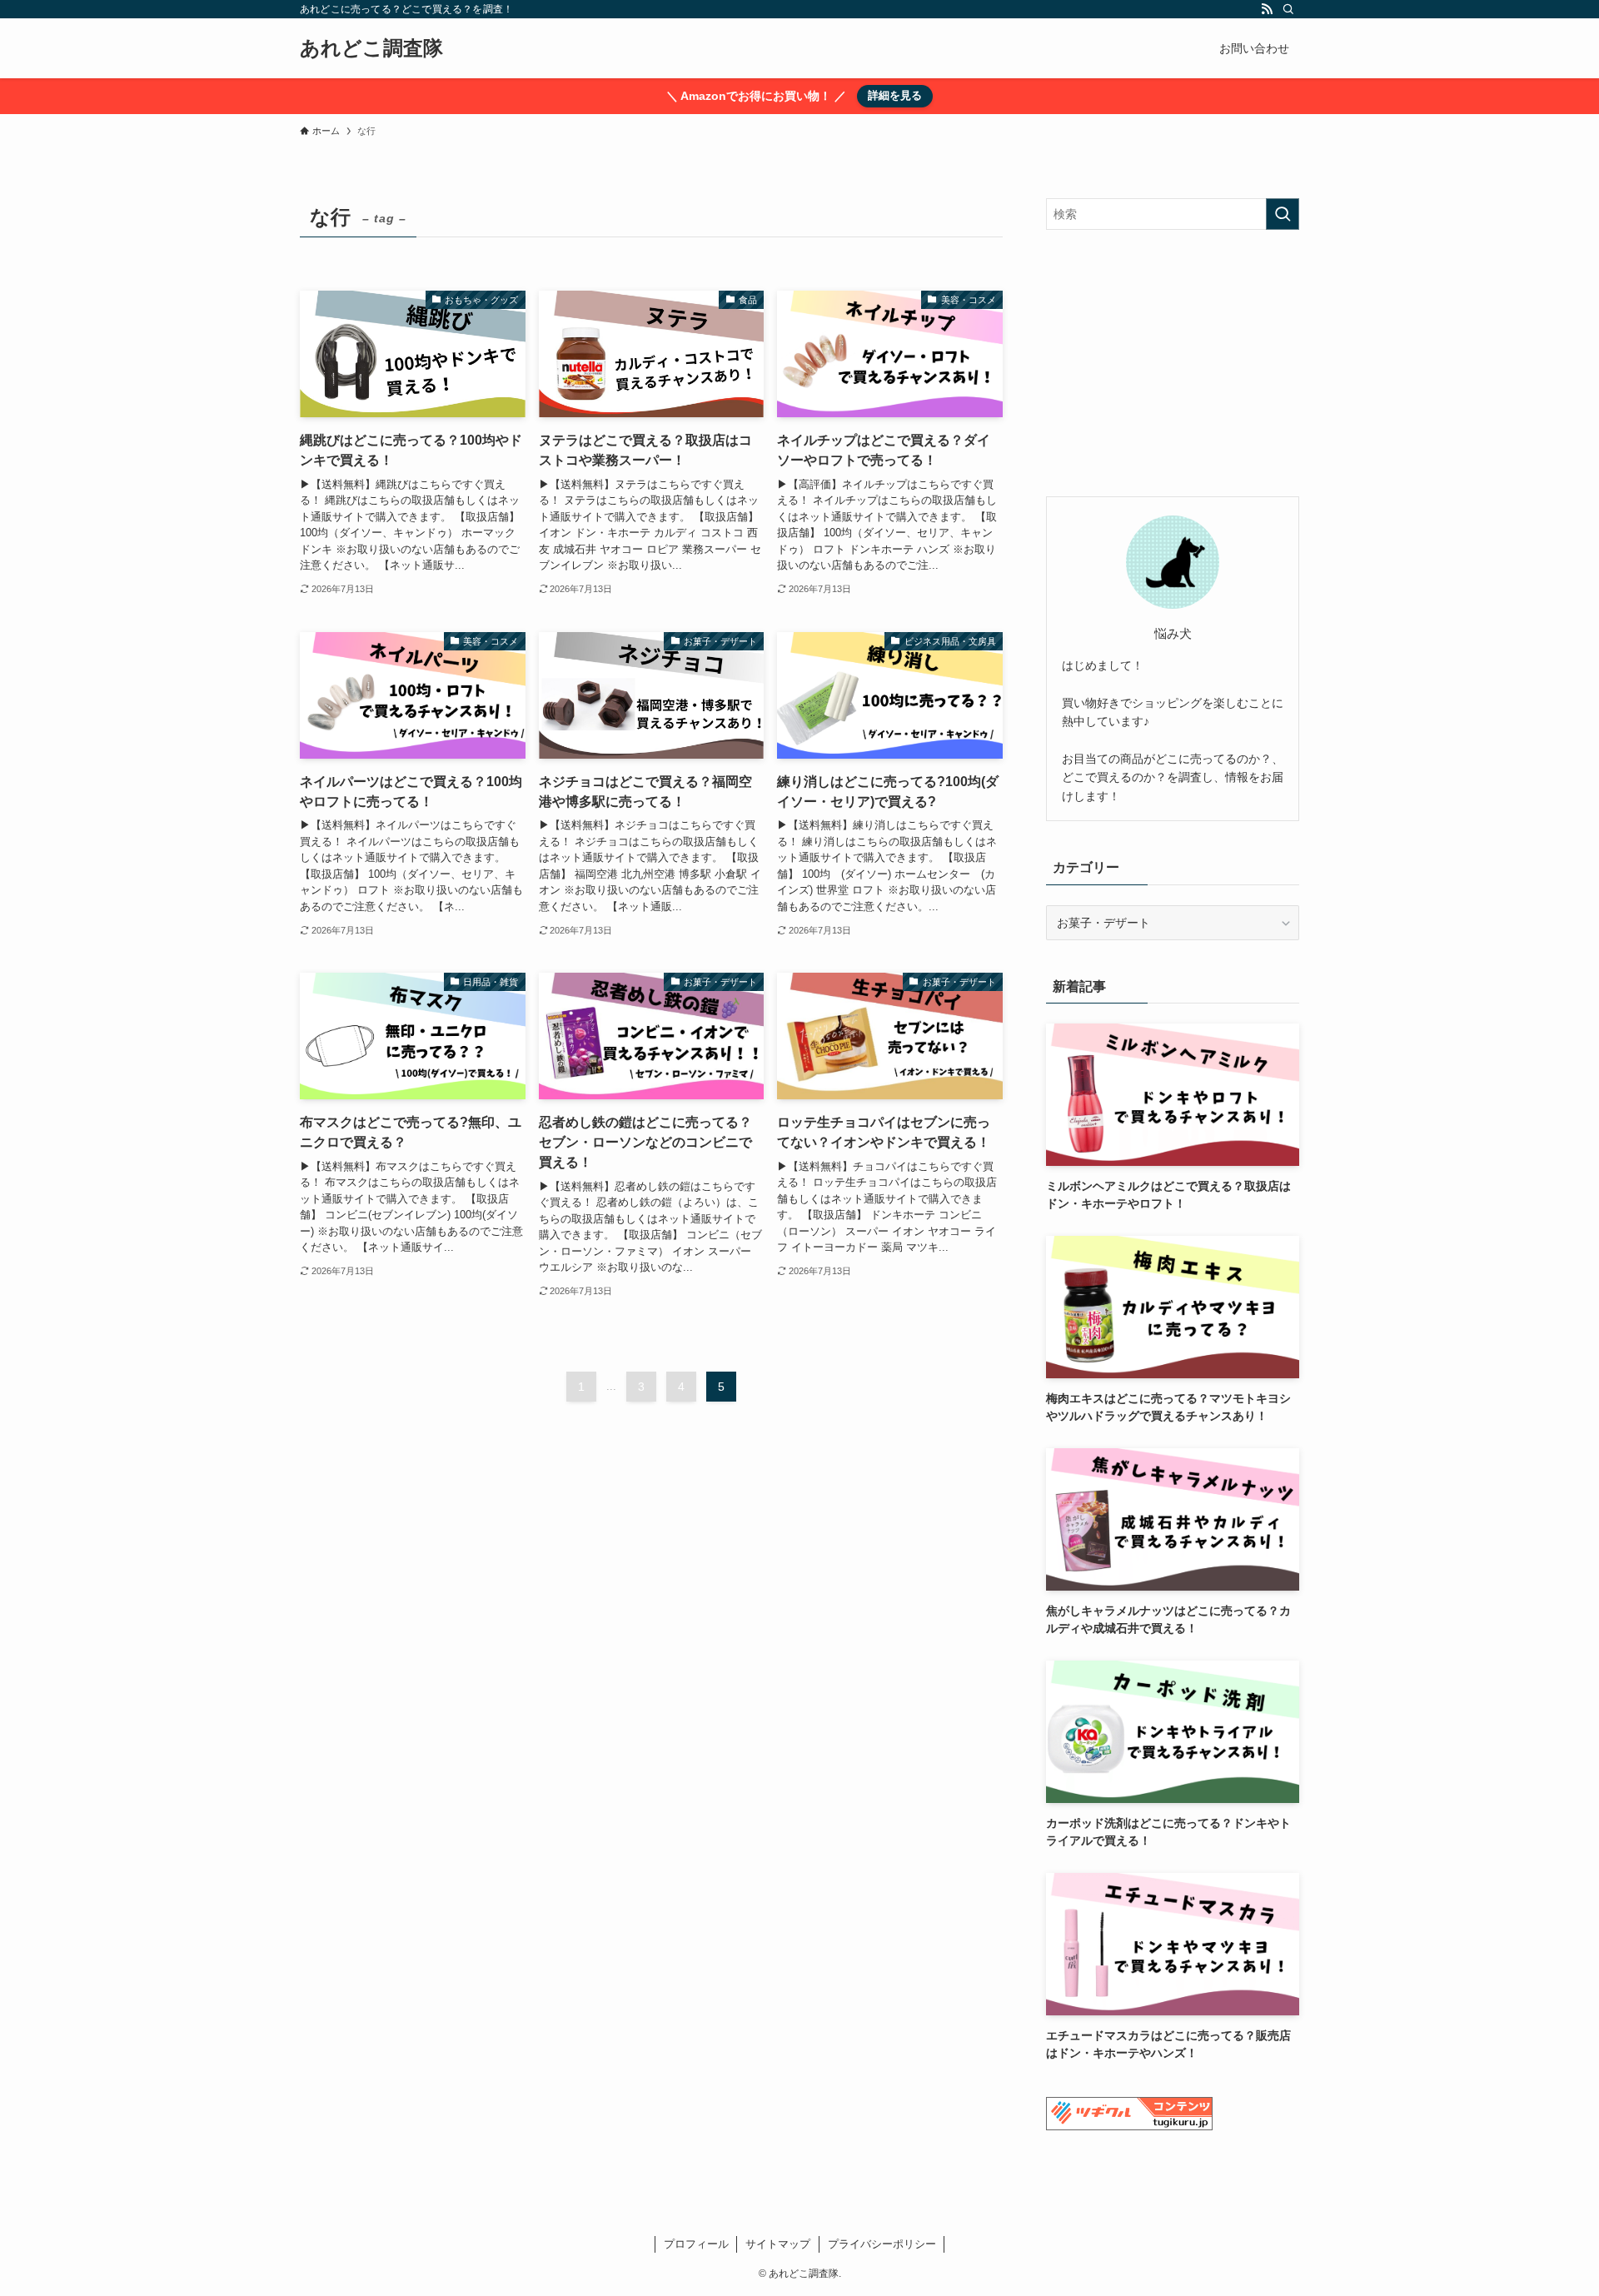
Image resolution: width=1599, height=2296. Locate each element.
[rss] (1267, 9)
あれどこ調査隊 (371, 48)
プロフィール (696, 2244)
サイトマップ (778, 2244)
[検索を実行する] (1283, 214)
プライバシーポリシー (882, 2244)
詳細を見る (895, 95)
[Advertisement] (1173, 363)
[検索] (1288, 9)
